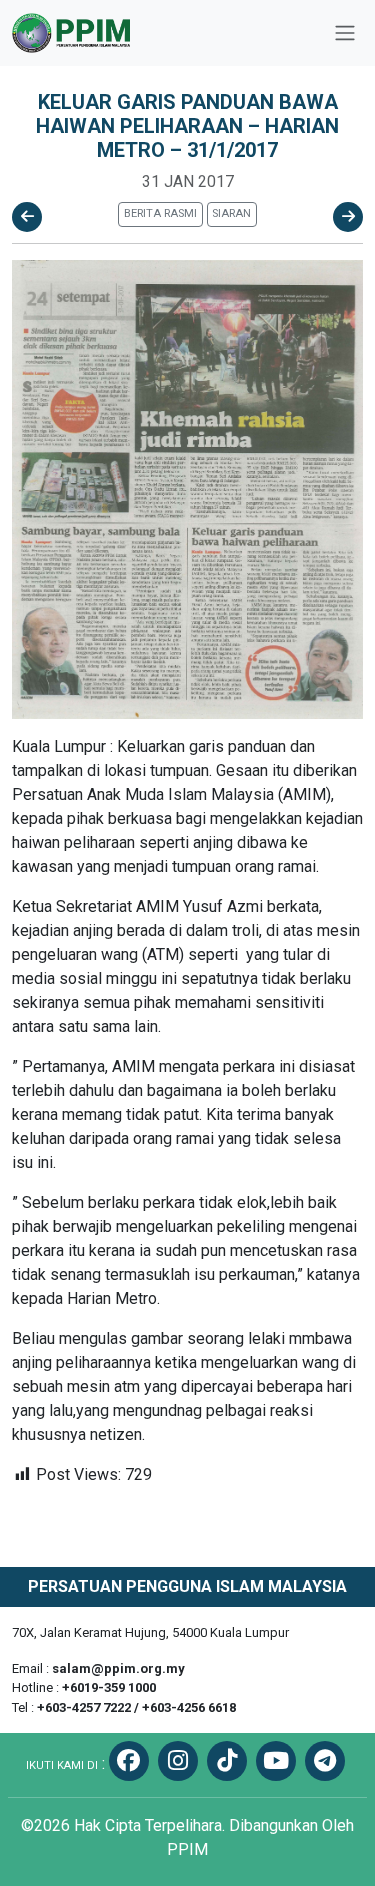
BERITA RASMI (160, 213)
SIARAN (231, 213)
